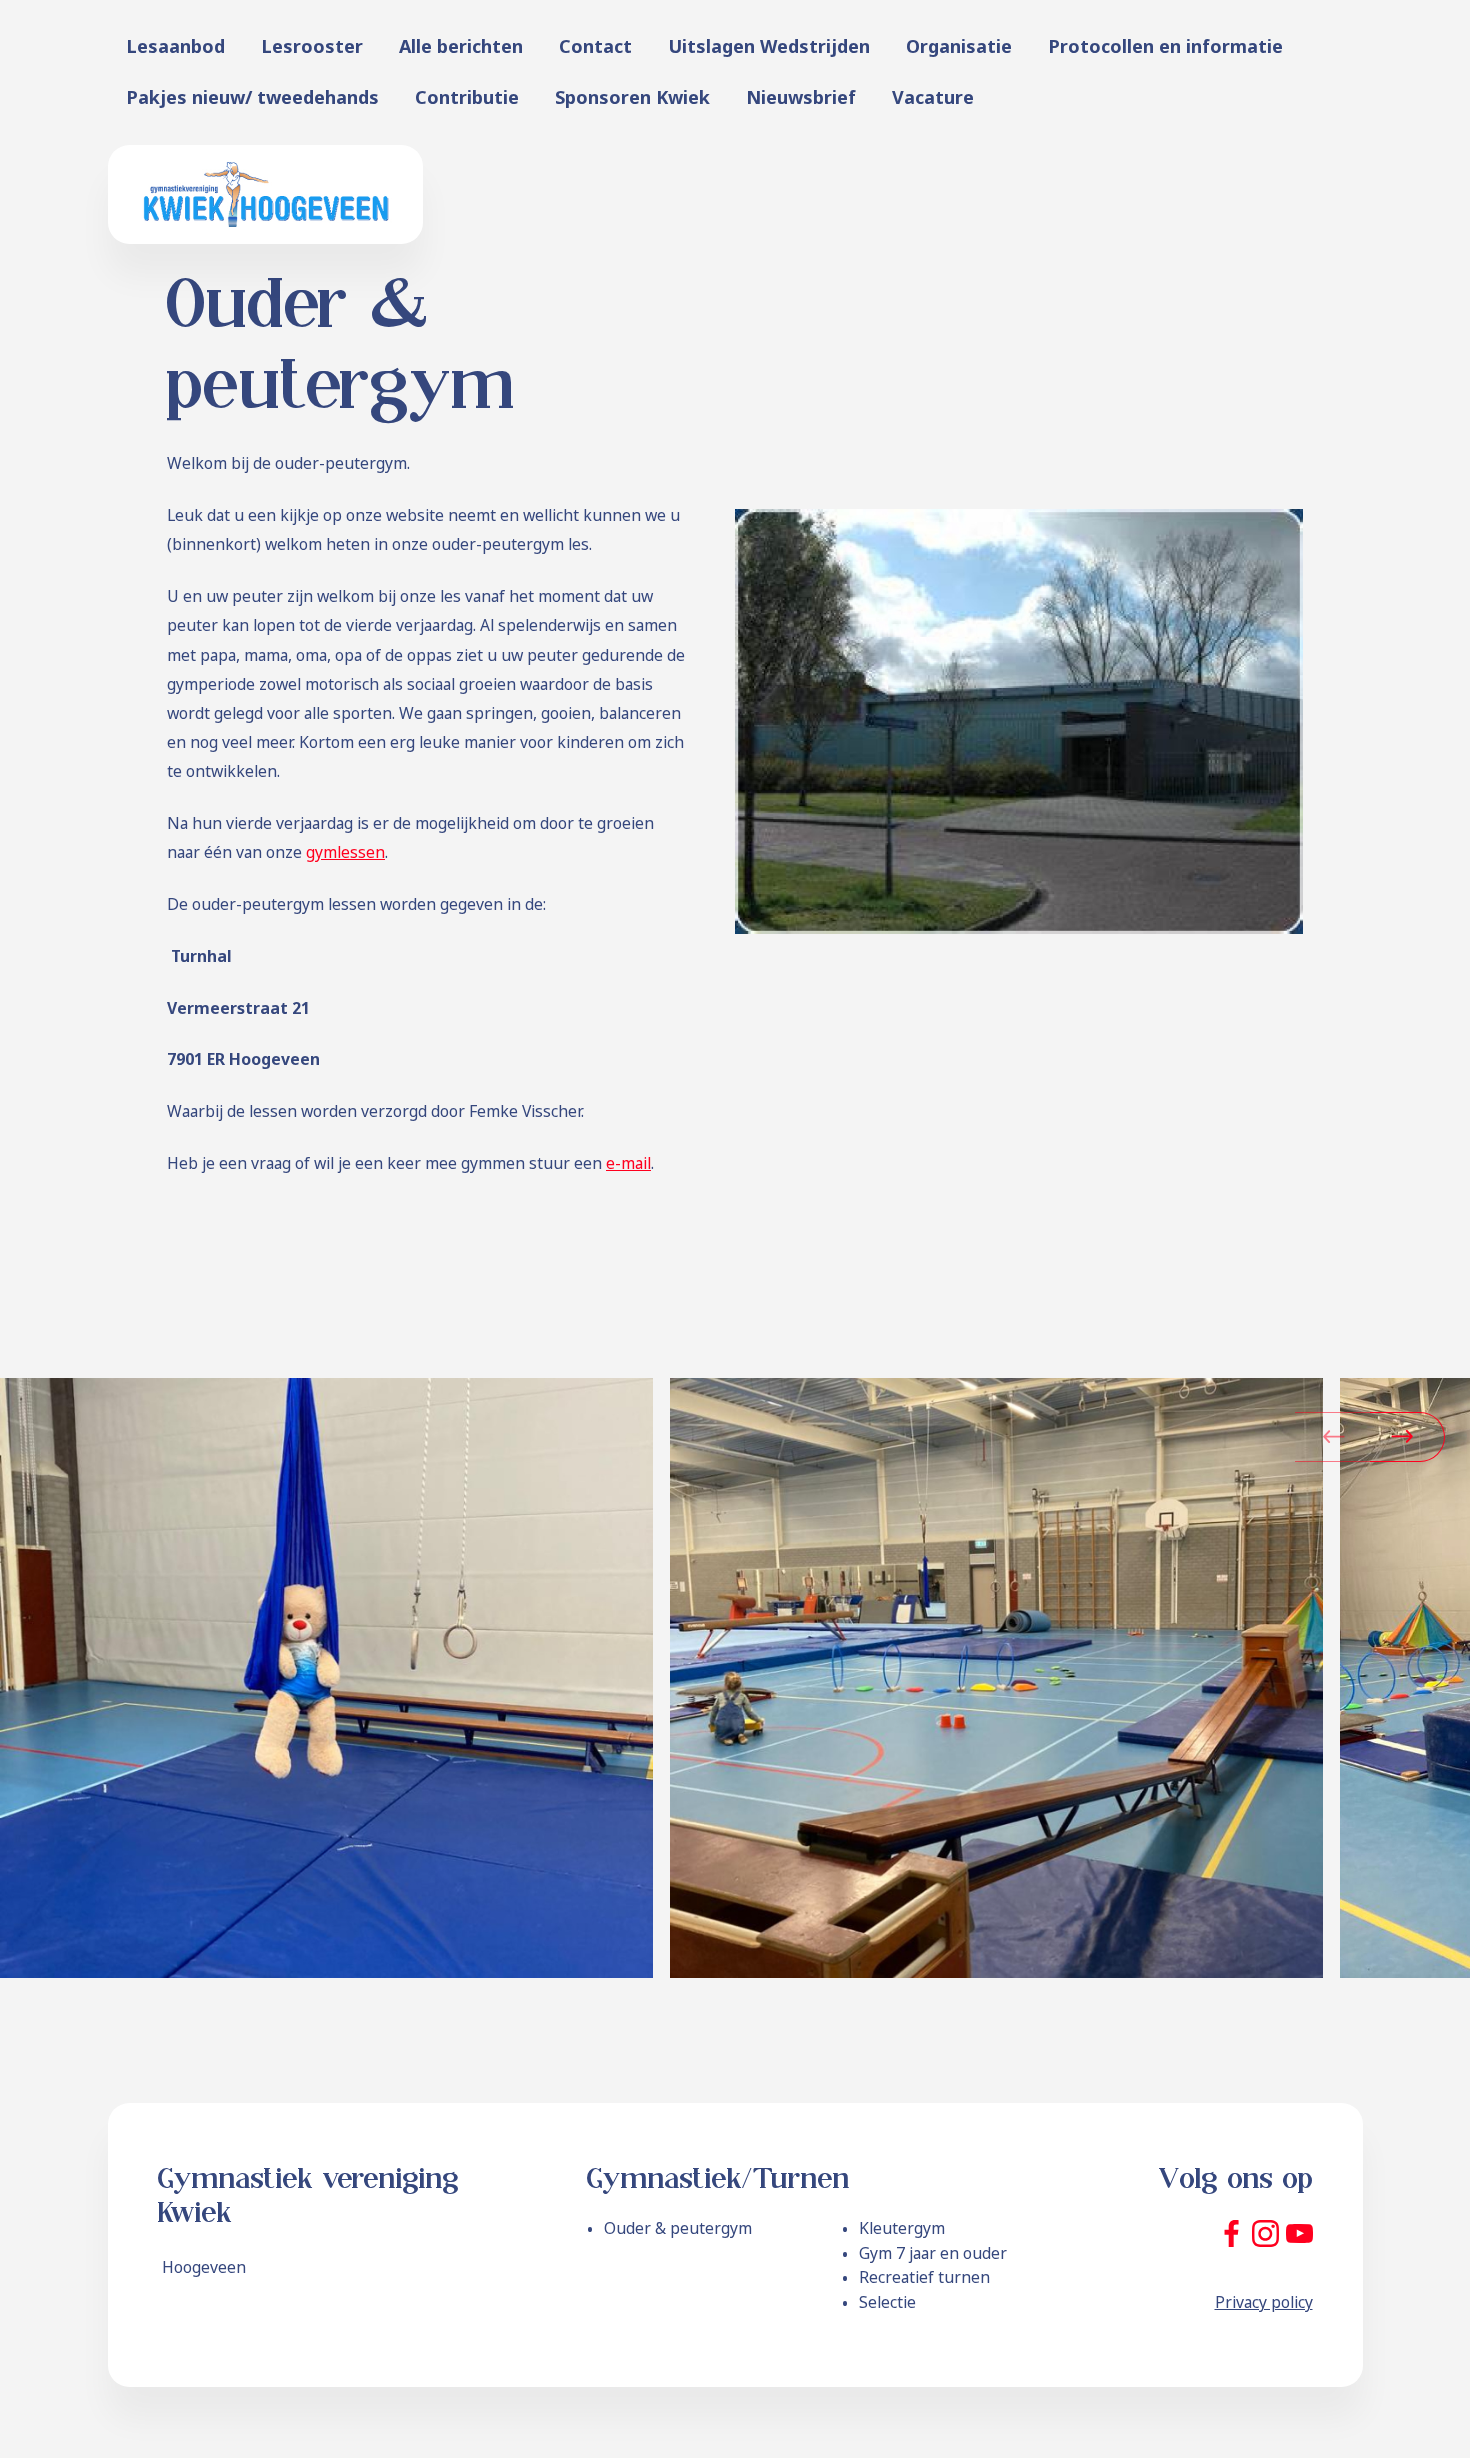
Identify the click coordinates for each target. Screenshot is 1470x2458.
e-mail (628, 1163)
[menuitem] (175, 46)
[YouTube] (1299, 2233)
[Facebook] (1231, 2233)
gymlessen (345, 852)
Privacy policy (1264, 2302)
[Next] (1395, 1437)
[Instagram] (1265, 2233)
